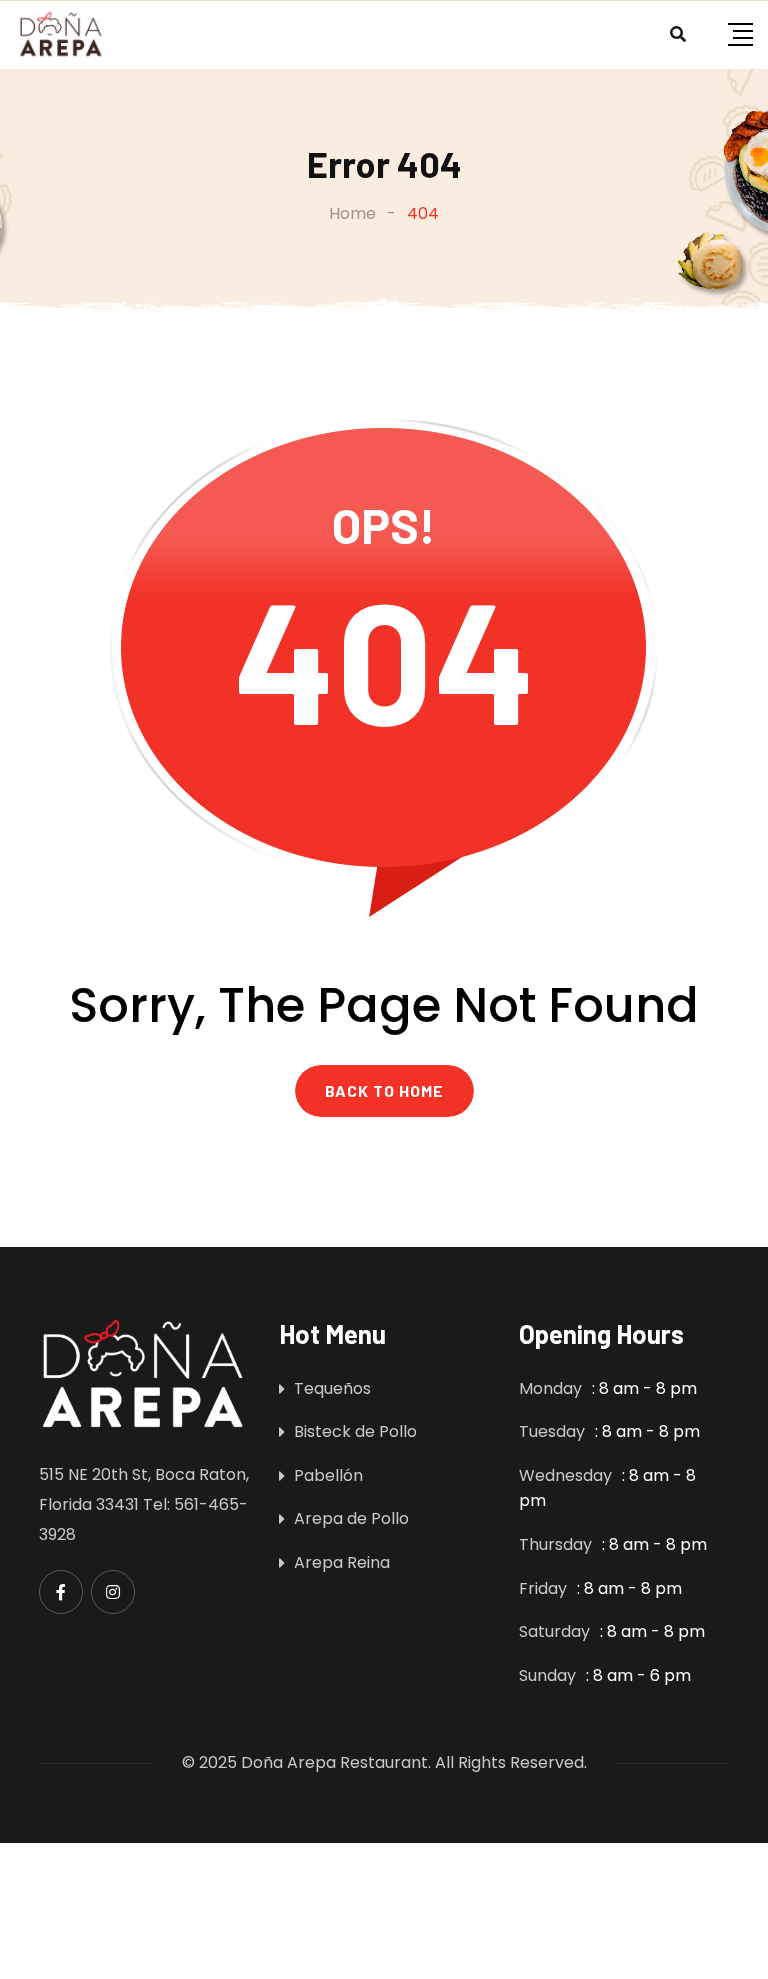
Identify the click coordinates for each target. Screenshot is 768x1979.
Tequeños (332, 1388)
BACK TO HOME (384, 1090)
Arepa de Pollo (351, 1518)
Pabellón (328, 1475)
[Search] (678, 34)
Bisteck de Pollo (355, 1431)
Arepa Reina (342, 1562)
